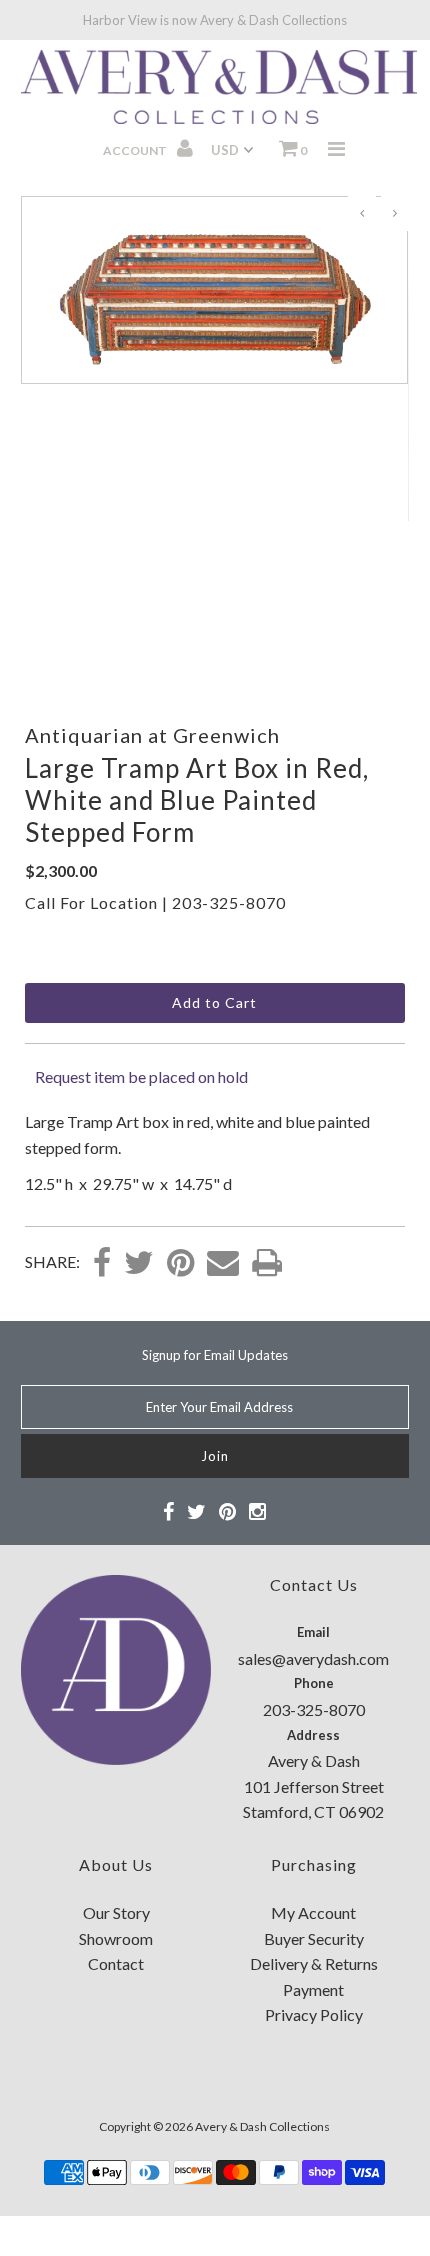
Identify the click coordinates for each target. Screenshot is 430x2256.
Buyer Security (314, 1938)
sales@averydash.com (313, 1658)
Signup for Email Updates (215, 1355)
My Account (313, 1912)
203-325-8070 (229, 902)
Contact (116, 1963)
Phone (314, 1683)
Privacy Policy (314, 2014)
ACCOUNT (136, 150)
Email (313, 1632)
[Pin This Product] (180, 1264)
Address (313, 1735)
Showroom (116, 1938)
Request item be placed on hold (141, 1076)
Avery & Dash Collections (262, 2126)
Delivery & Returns (314, 1963)
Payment (313, 1989)
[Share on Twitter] (139, 1264)
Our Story (116, 1912)
